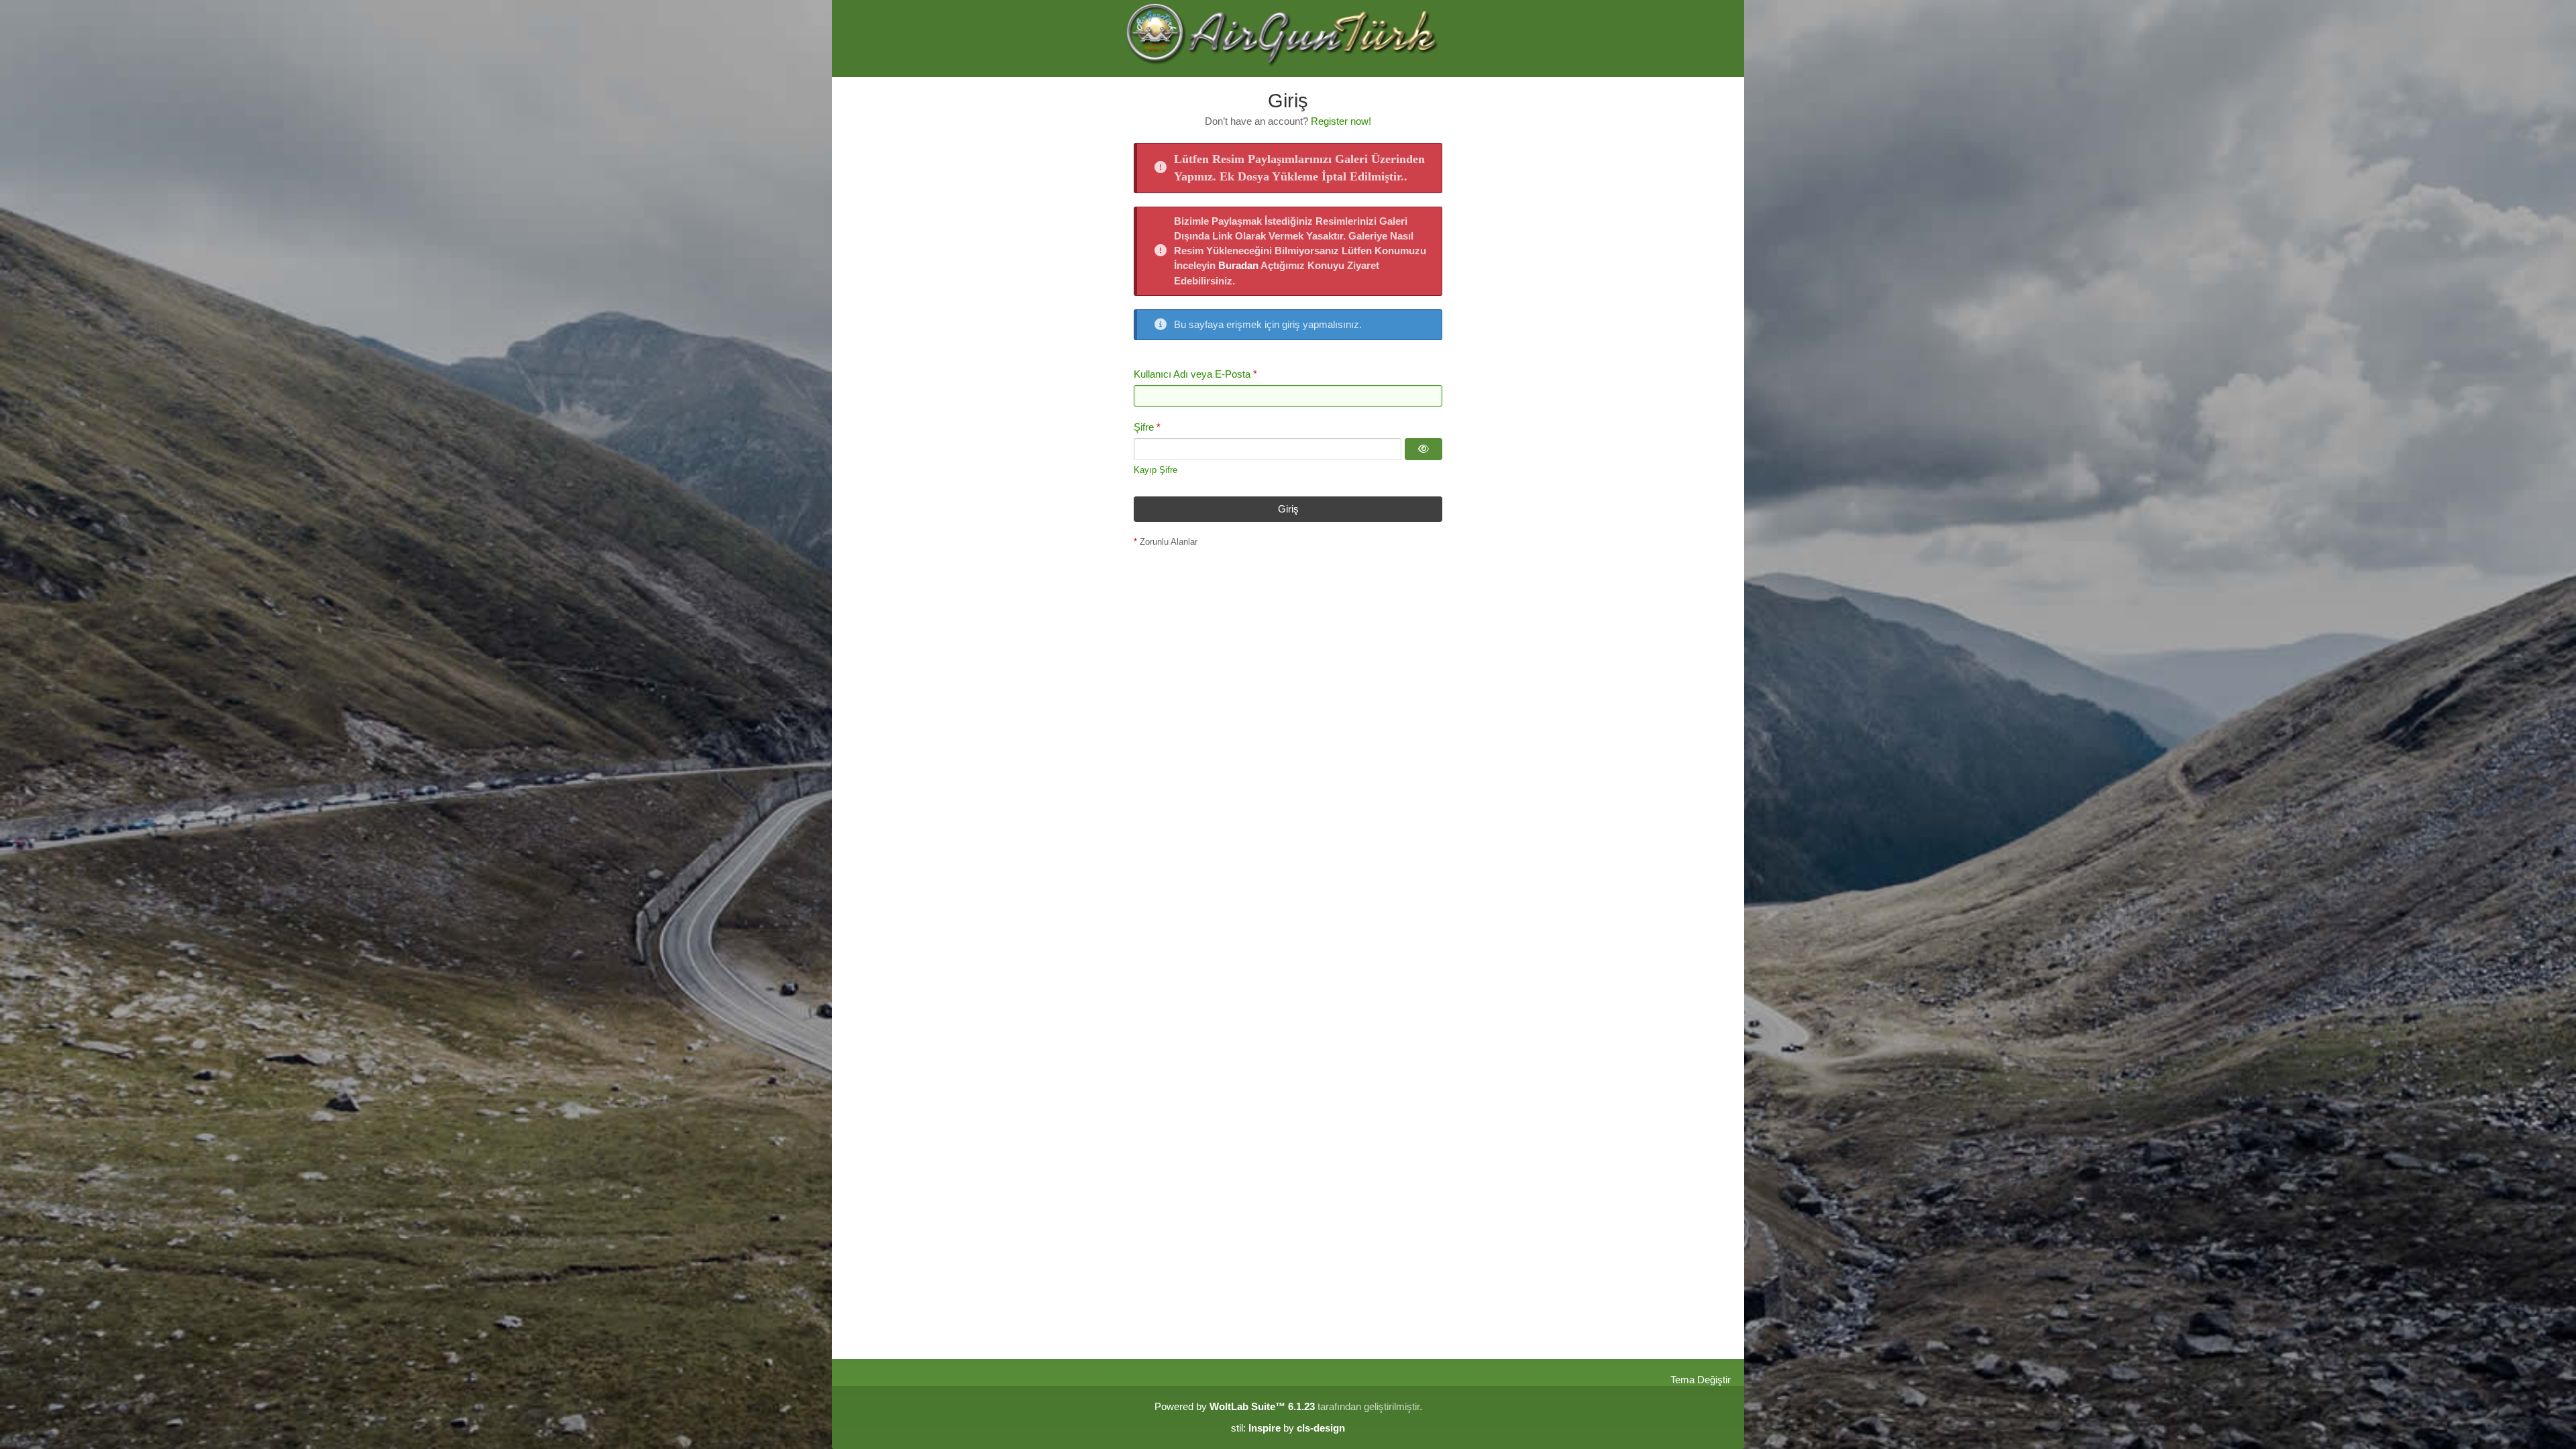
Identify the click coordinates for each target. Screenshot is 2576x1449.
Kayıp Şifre (1156, 470)
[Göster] (1424, 449)
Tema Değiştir (1701, 1380)
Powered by (1235, 1406)
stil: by (1288, 1428)
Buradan (1238, 265)
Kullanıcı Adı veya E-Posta (1192, 374)
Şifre (1144, 427)
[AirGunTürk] (1288, 39)
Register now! (1341, 121)
